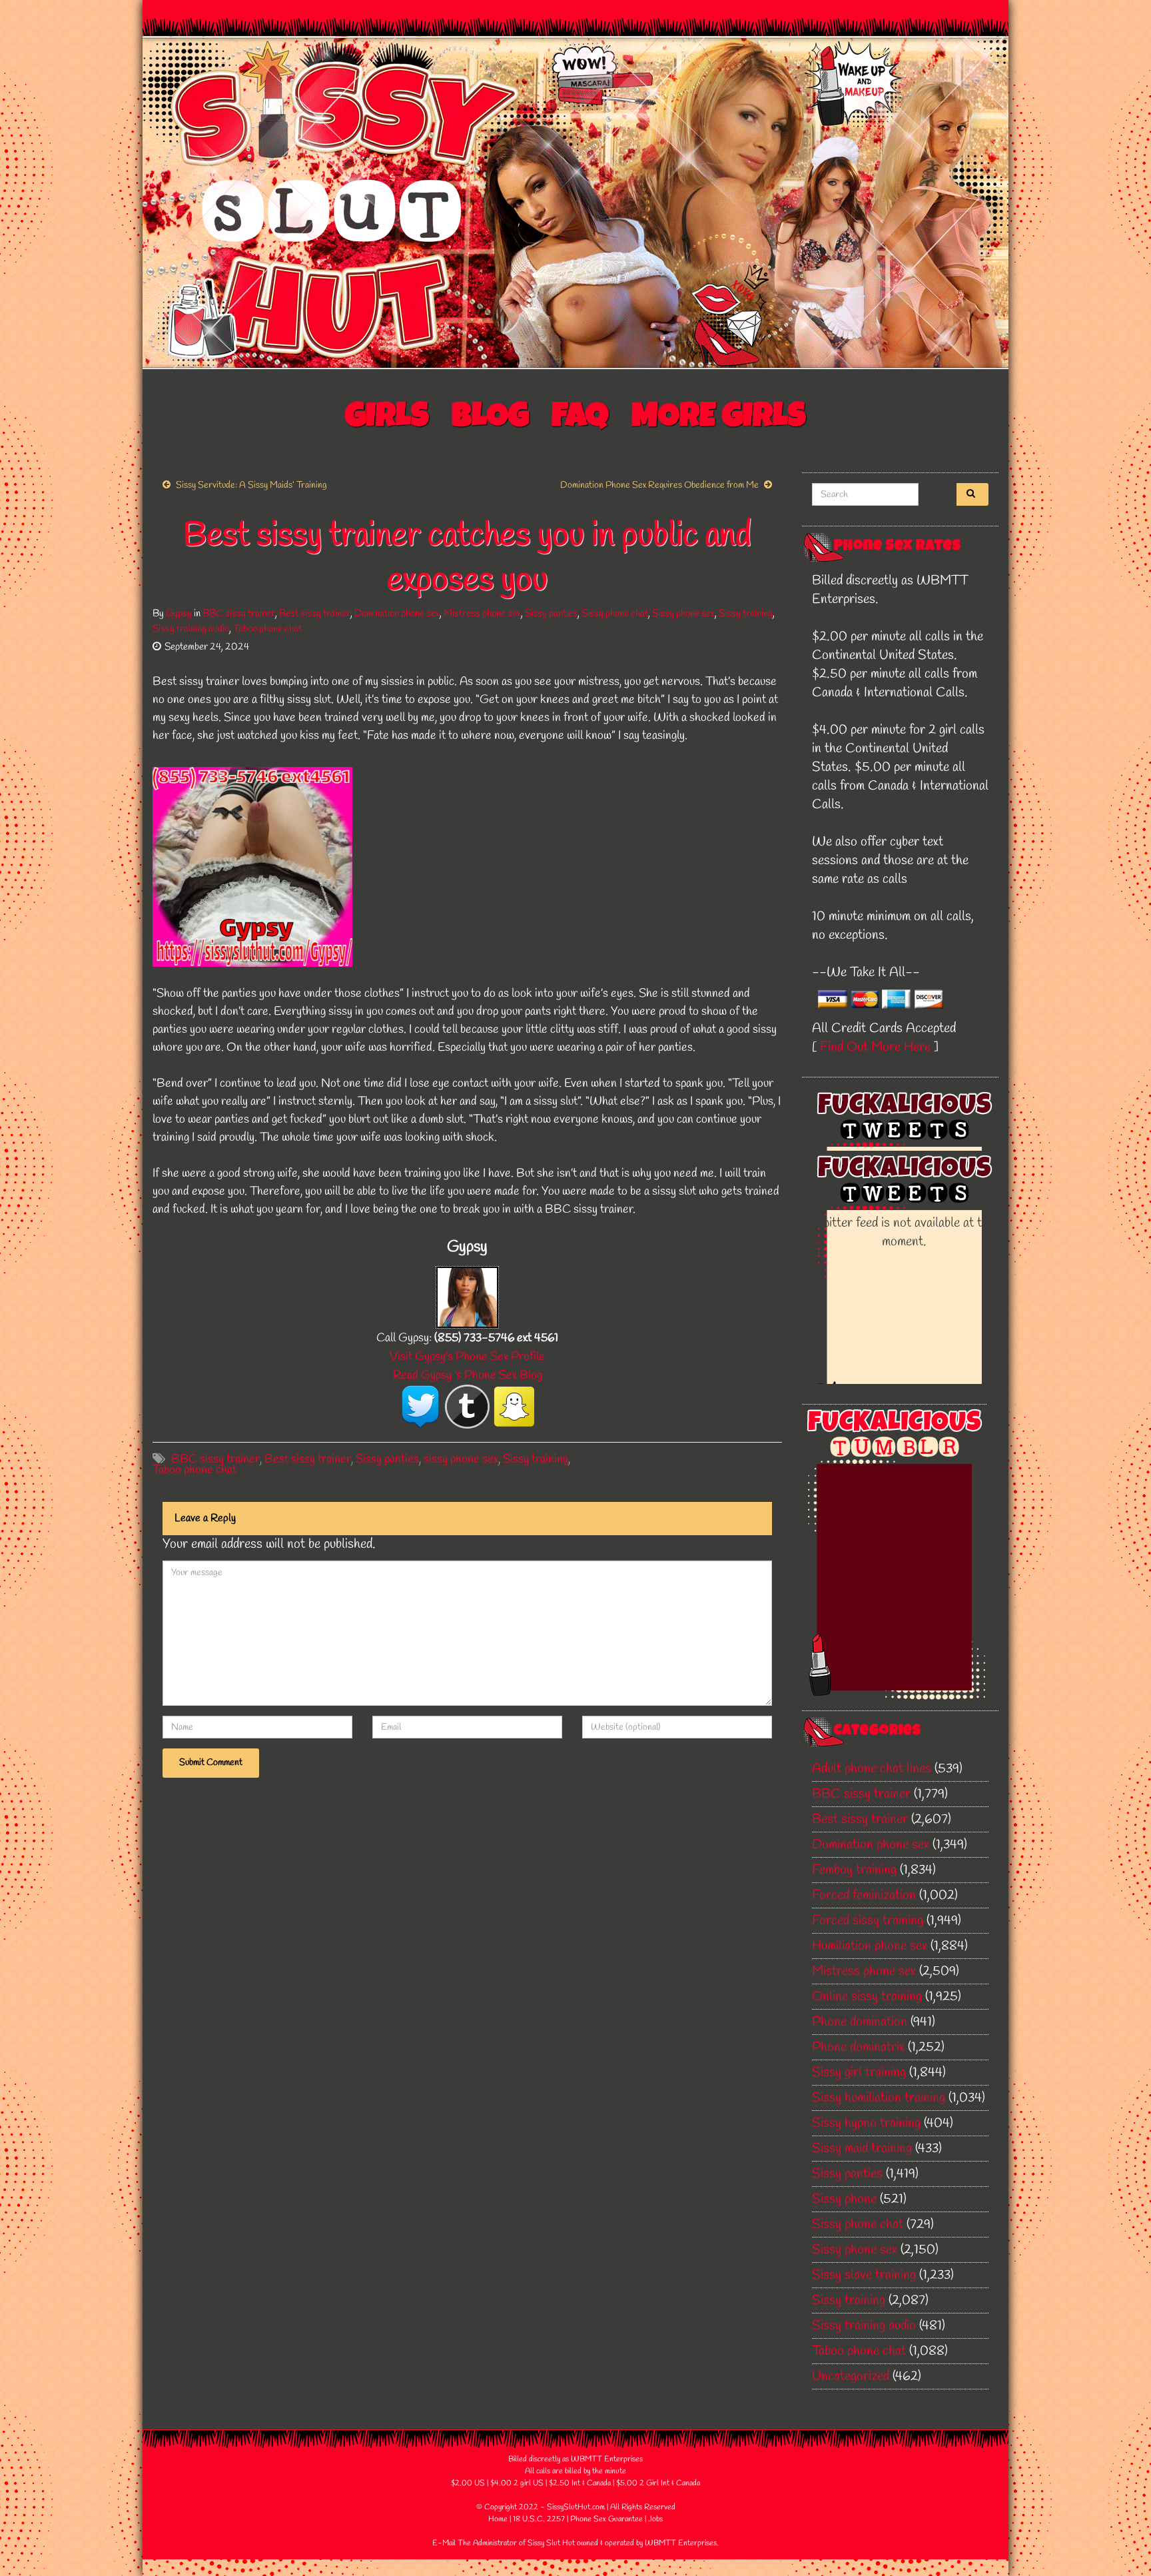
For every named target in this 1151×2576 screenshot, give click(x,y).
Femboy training (854, 1870)
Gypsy (179, 614)
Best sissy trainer (315, 614)
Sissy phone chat (615, 614)
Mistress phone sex (482, 614)
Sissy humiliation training (879, 2098)
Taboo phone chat (267, 629)
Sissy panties (551, 614)
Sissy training (746, 614)
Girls (387, 419)
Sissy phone (844, 2199)
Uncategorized (851, 2376)
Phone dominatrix (858, 2047)
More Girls (719, 419)
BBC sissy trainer (239, 614)
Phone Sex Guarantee (606, 2519)
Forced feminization (864, 1895)
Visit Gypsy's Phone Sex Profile (467, 1357)
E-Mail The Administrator (475, 2543)
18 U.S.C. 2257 (539, 2519)
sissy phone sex (461, 1459)
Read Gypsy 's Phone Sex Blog (468, 1375)
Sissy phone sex (683, 614)
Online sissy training (867, 1997)
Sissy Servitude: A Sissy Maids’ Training (251, 485)
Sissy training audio (191, 629)
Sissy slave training (864, 2275)
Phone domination (860, 2022)
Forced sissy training (868, 1921)
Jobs (655, 2519)
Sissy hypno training (866, 2123)
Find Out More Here (875, 1047)
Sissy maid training (862, 2149)
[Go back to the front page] (575, 203)
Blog (490, 419)
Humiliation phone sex (870, 1946)
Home (498, 2519)
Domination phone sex (397, 614)
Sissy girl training (859, 2073)
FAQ (580, 419)
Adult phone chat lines (872, 1769)
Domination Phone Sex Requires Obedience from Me (659, 485)
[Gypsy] (467, 1296)
